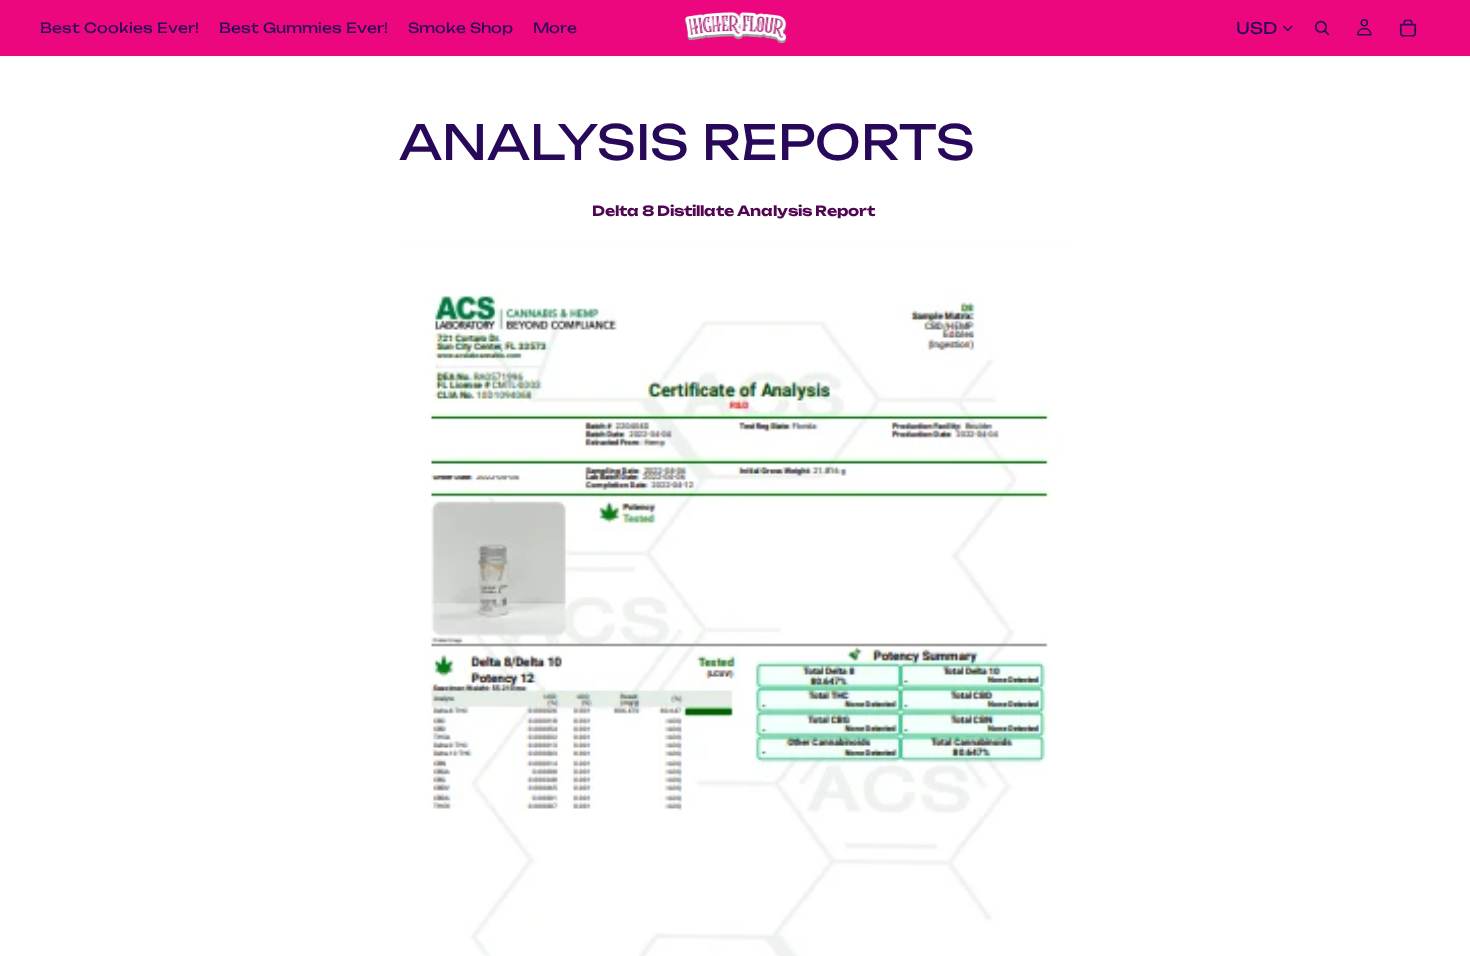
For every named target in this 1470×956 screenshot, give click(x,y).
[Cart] (1408, 28)
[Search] (1322, 28)
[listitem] (555, 28)
